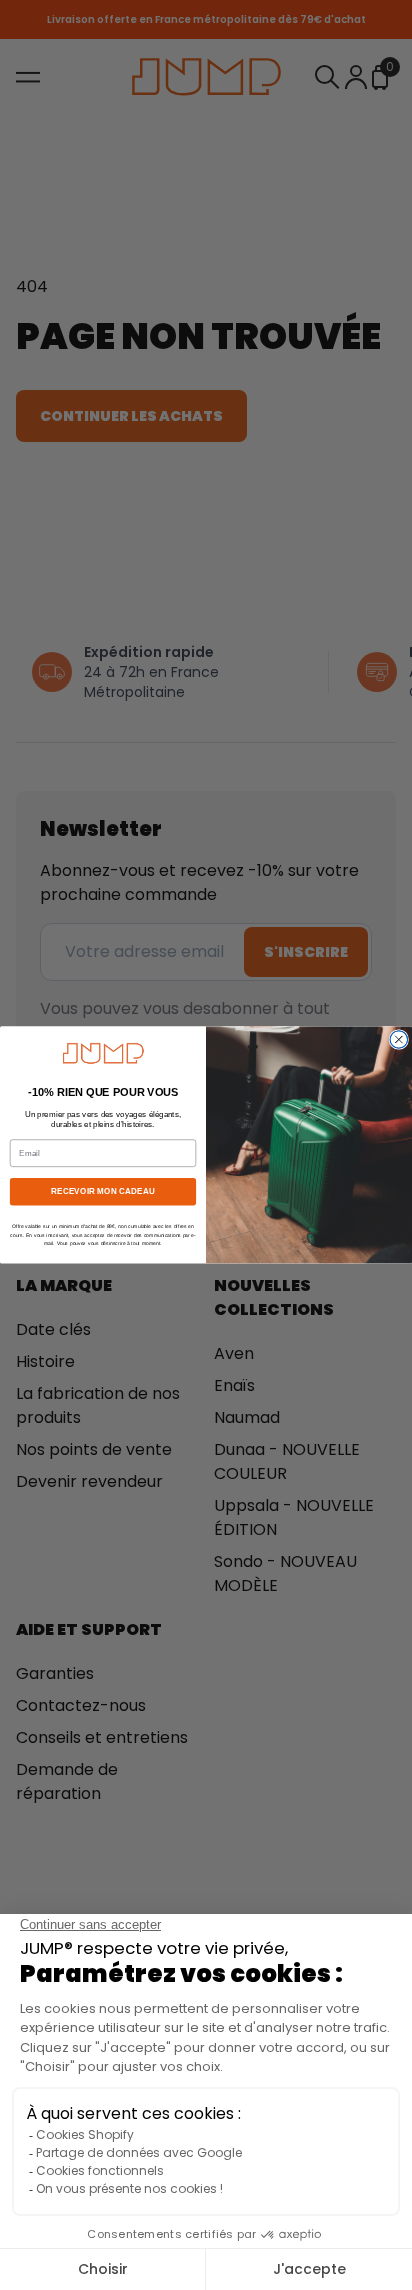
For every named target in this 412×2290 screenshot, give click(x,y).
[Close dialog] (399, 1040)
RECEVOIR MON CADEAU (102, 1191)
